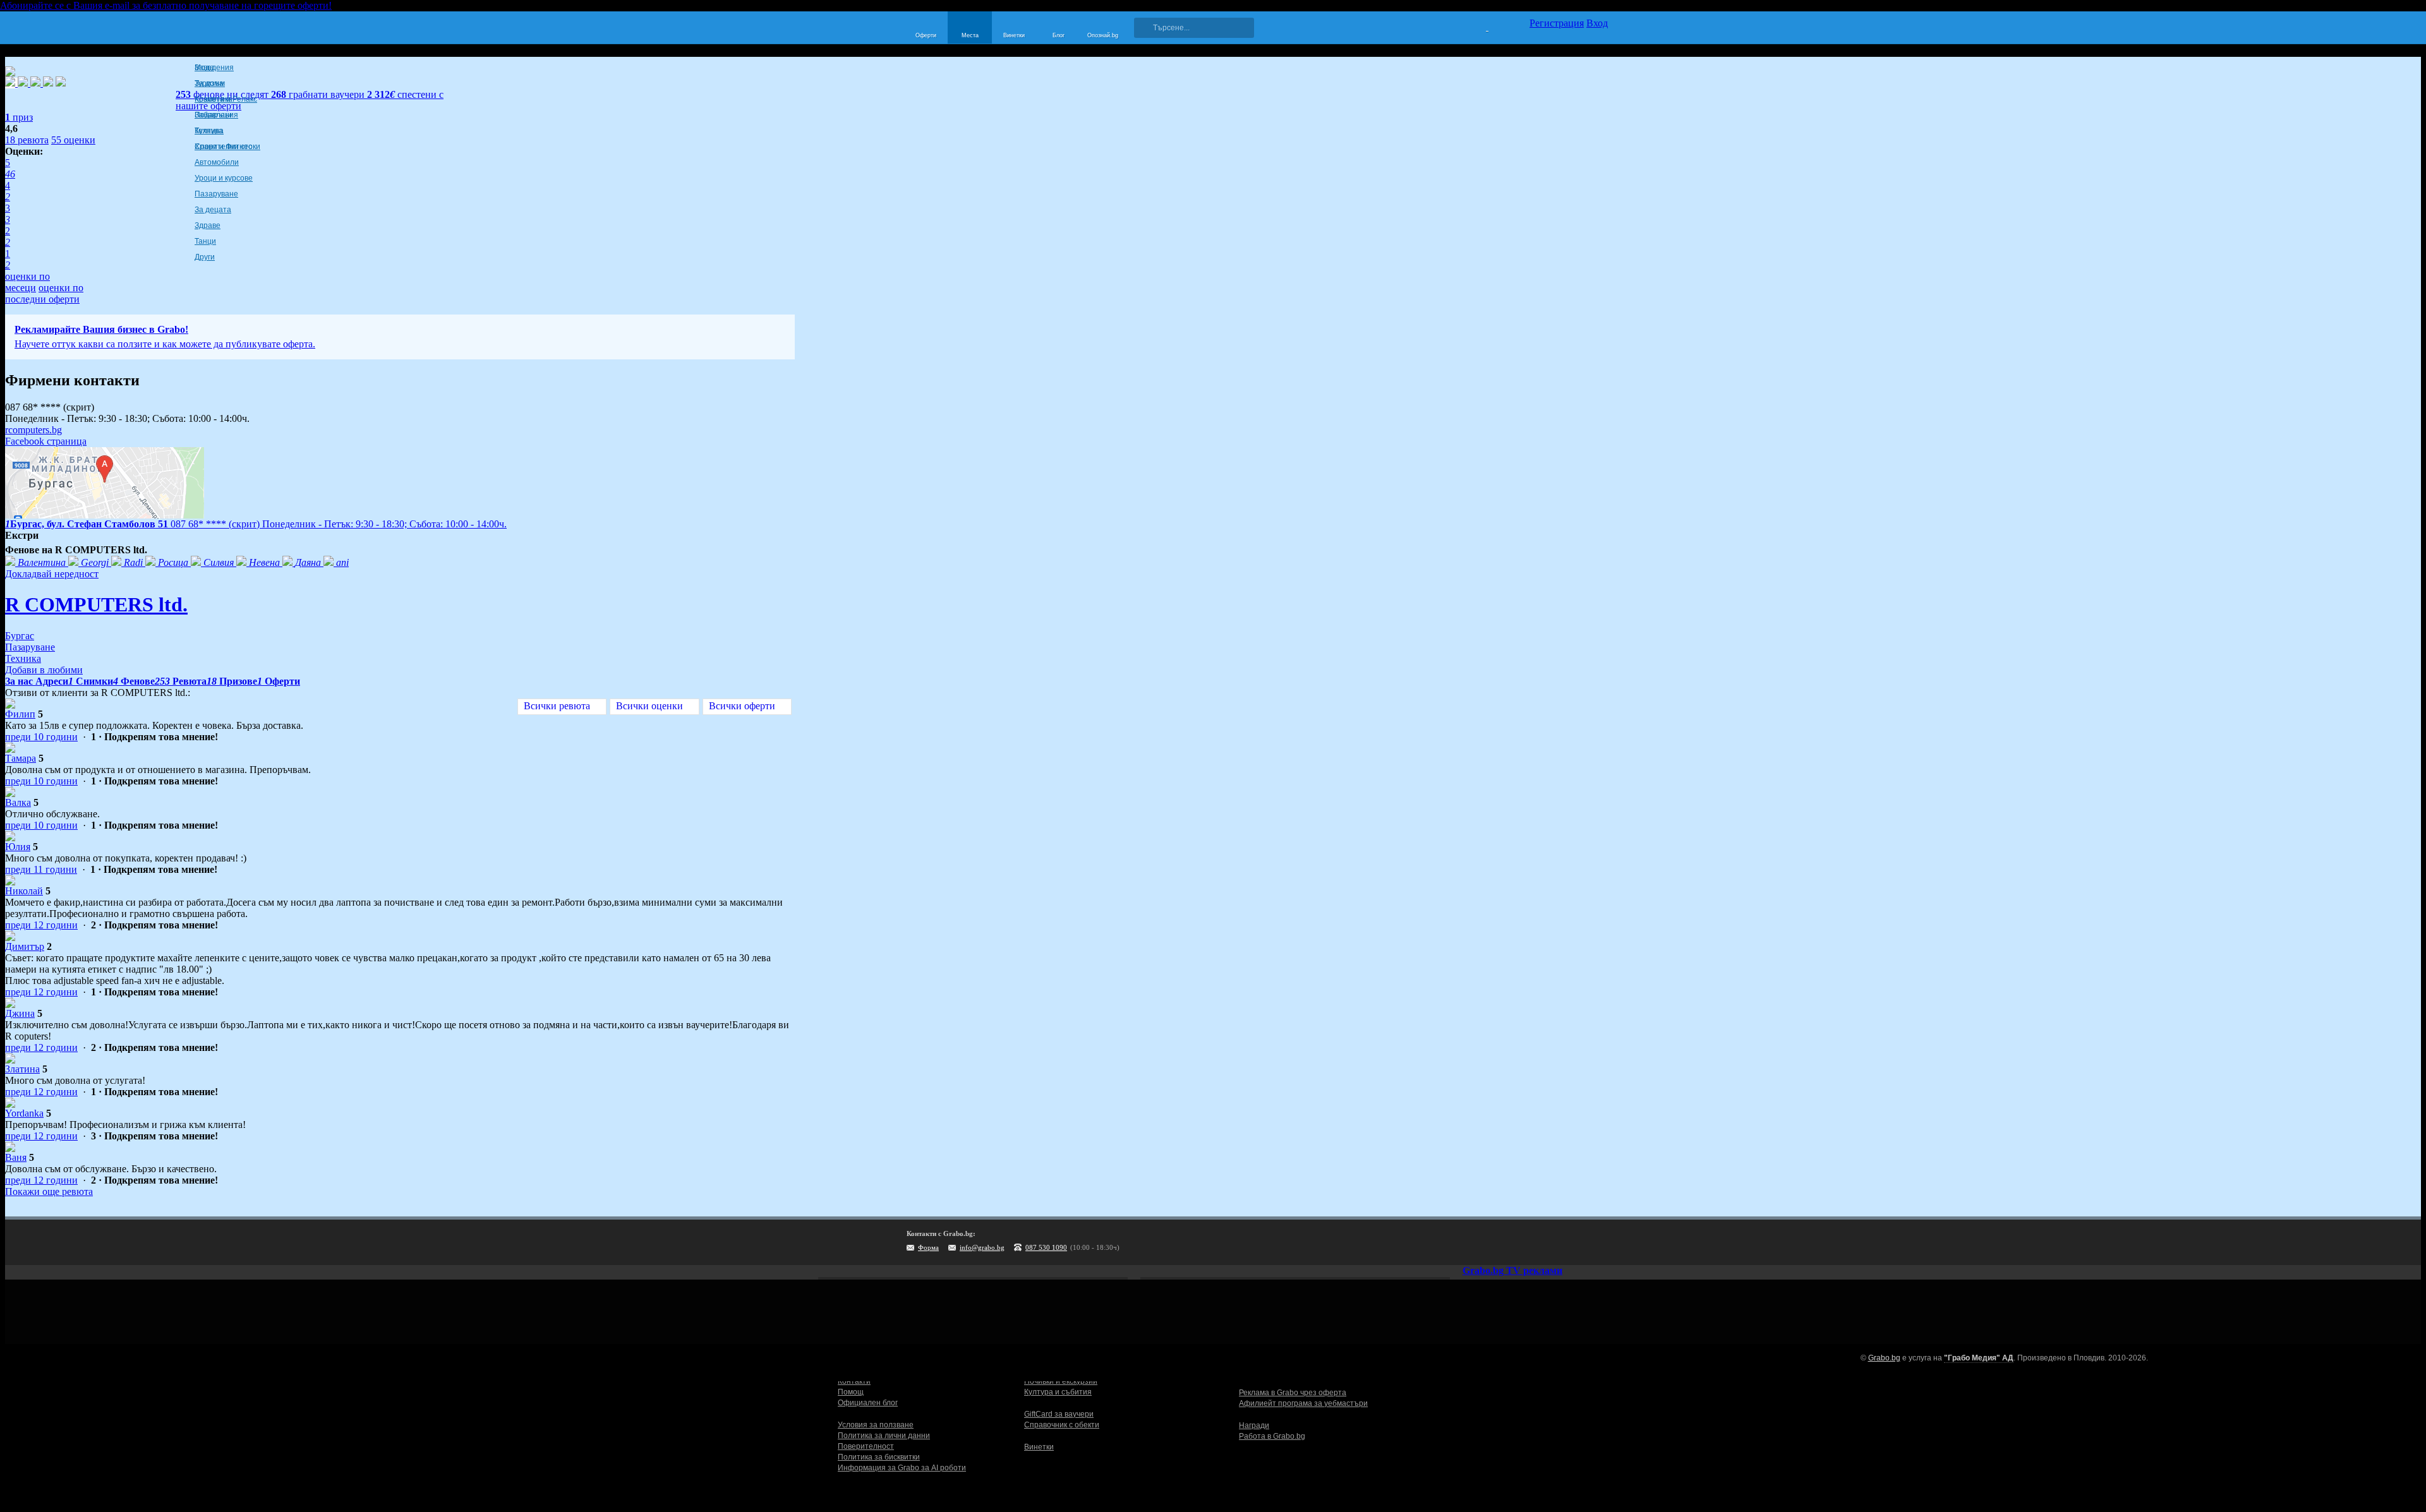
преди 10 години (41, 737)
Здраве (208, 225)
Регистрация (1557, 23)
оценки (73, 140)
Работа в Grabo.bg (1272, 1436)
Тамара (21, 758)
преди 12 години (41, 925)
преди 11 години (41, 869)
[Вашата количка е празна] (1479, 26)
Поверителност (866, 1446)
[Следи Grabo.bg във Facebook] (1598, 1242)
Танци (205, 241)
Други (205, 257)
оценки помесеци (27, 282)
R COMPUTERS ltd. (96, 604)
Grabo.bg (1884, 1358)
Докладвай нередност (52, 574)
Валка (18, 802)
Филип (20, 714)
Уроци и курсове (224, 178)
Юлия (18, 847)
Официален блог (868, 1403)
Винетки (1039, 1447)
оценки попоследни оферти (44, 293)
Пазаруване (216, 194)
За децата (213, 210)
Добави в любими (44, 670)
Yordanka (24, 1113)
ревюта (27, 140)
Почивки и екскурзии (1061, 1381)
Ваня (16, 1157)
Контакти (854, 1381)
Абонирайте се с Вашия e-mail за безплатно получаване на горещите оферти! (166, 5)
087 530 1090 (1046, 1247)
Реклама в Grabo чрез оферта (1293, 1393)
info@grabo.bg (982, 1247)
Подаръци (213, 115)
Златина (22, 1069)
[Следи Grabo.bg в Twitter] (1572, 1242)
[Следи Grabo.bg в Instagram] (1547, 1242)
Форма (928, 1247)
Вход (1597, 23)
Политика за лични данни (884, 1436)
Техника (209, 131)
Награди (1254, 1425)
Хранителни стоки (227, 147)
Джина (20, 1013)
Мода (204, 68)
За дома (209, 83)
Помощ (851, 1392)
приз (19, 117)
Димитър (25, 946)
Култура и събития (1058, 1392)
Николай (24, 891)
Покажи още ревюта (49, 1191)
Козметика (214, 99)
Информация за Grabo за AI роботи (902, 1468)
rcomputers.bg (33, 430)
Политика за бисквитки (879, 1457)
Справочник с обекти (1062, 1425)
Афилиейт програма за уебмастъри (1303, 1403)
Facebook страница (46, 441)
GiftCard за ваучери (1059, 1414)
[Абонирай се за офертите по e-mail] (1521, 1242)
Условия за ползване (876, 1425)
